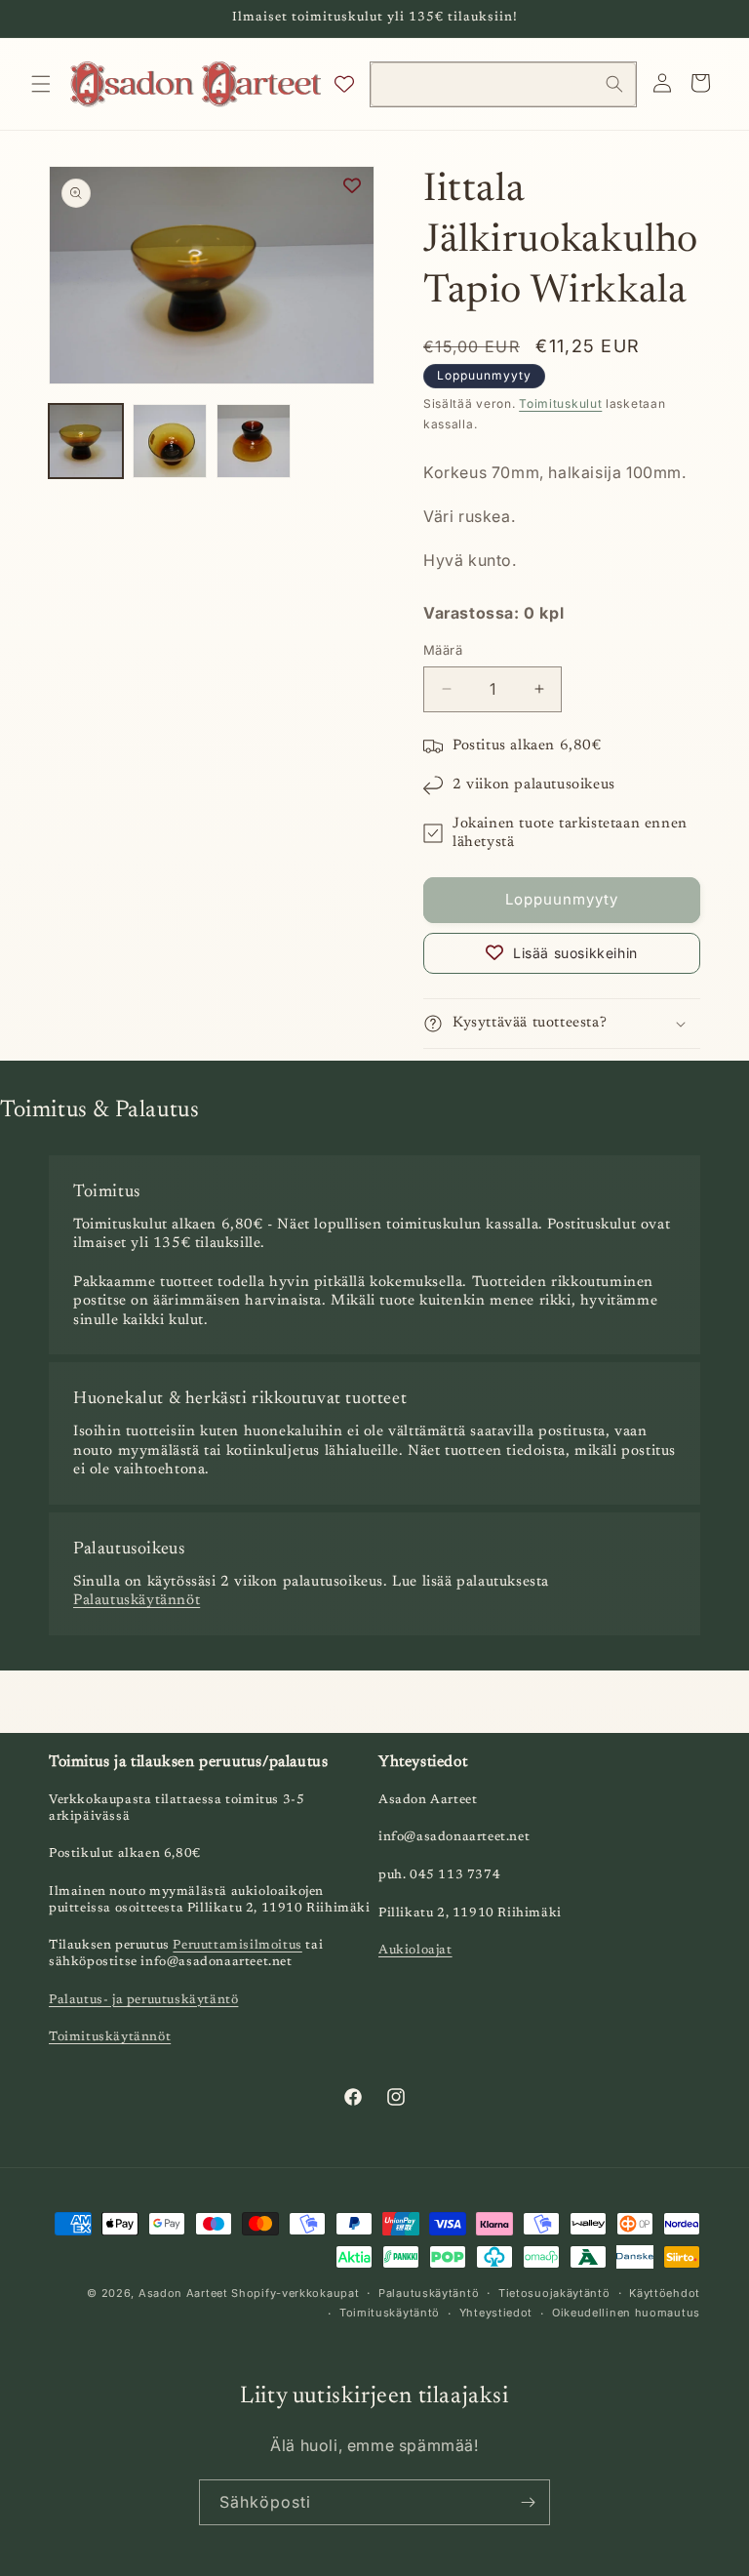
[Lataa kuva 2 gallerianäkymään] (170, 441)
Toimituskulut (560, 403)
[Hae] (614, 84)
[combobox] (503, 84)
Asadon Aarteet (183, 2293)
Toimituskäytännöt (110, 2037)
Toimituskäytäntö (390, 2313)
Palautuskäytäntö (429, 2293)
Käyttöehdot (665, 2293)
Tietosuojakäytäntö (554, 2293)
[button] (41, 84)
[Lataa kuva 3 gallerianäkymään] (254, 441)
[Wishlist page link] (344, 84)
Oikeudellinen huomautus (626, 2313)
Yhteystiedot (496, 2313)
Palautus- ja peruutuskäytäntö (143, 2000)
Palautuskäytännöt (137, 1601)
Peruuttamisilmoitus (237, 1945)
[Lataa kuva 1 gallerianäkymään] (86, 441)
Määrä (443, 650)
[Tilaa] (528, 2502)
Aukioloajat (415, 1950)
